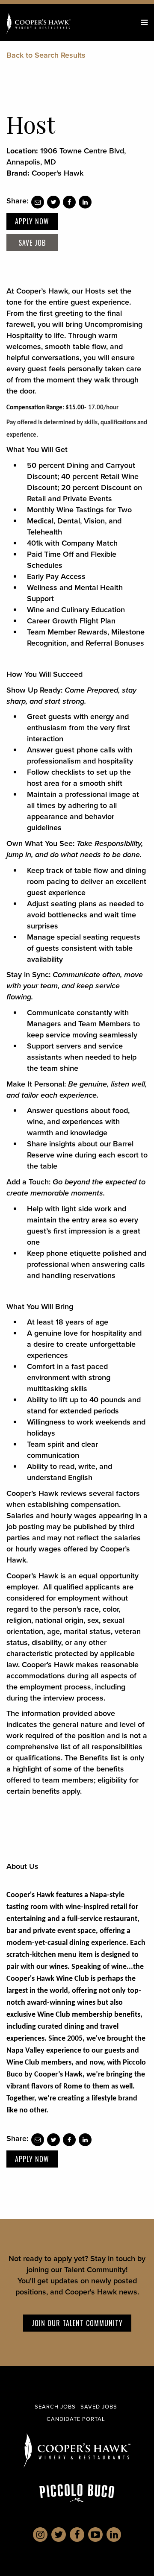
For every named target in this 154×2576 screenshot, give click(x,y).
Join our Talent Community (77, 2323)
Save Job (32, 243)
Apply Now (32, 221)
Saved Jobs (99, 2406)
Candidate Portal (76, 2419)
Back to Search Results (46, 55)
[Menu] (144, 22)
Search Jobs (55, 2406)
